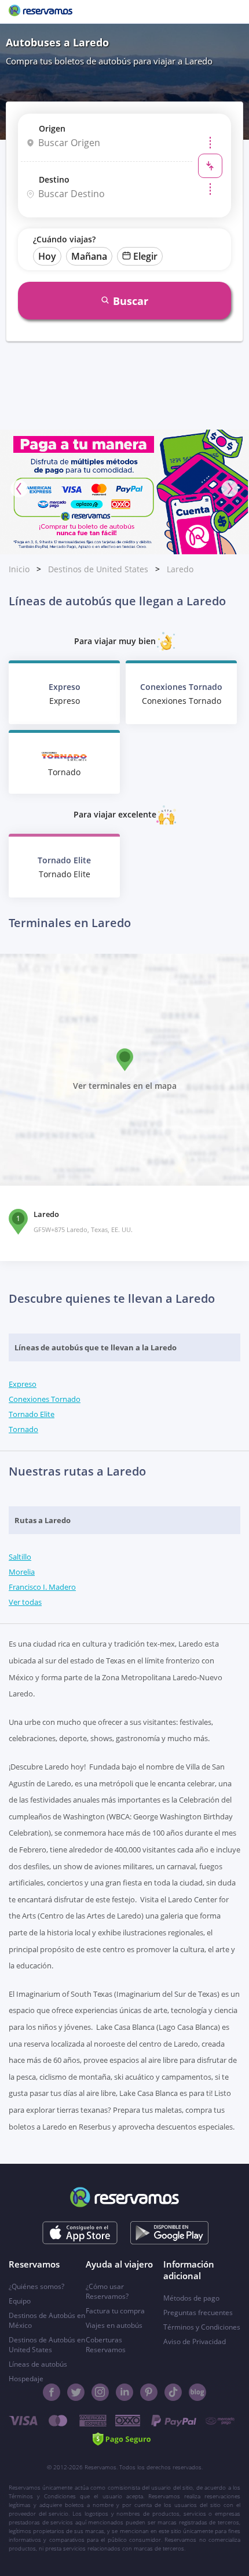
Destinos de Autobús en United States (47, 2345)
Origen (52, 128)
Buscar (131, 301)
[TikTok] (173, 2392)
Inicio (19, 569)
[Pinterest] (149, 2392)
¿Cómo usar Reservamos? (107, 2291)
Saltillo (20, 1557)
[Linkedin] (124, 2392)
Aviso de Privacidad (195, 2341)
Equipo (20, 2301)
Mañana (89, 256)
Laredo (180, 569)
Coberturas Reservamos (106, 2345)
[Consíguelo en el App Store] (80, 2233)
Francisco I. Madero (42, 1587)
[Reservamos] (41, 12)
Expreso (23, 1384)
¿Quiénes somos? (36, 2286)
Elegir (145, 256)
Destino (54, 179)
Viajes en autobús (114, 2325)
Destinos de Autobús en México (47, 2320)
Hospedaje (26, 2379)
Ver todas (25, 1602)
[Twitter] (76, 2392)
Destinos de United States (98, 569)
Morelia (22, 1572)
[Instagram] (100, 2392)
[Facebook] (52, 2392)
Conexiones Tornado (45, 1399)
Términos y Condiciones (202, 2327)
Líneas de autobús (38, 2364)
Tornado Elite (32, 1414)
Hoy (47, 256)
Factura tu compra (115, 2311)
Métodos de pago (191, 2298)
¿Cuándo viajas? (64, 239)
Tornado (23, 1429)
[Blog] (197, 2392)
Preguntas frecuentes (198, 2312)
